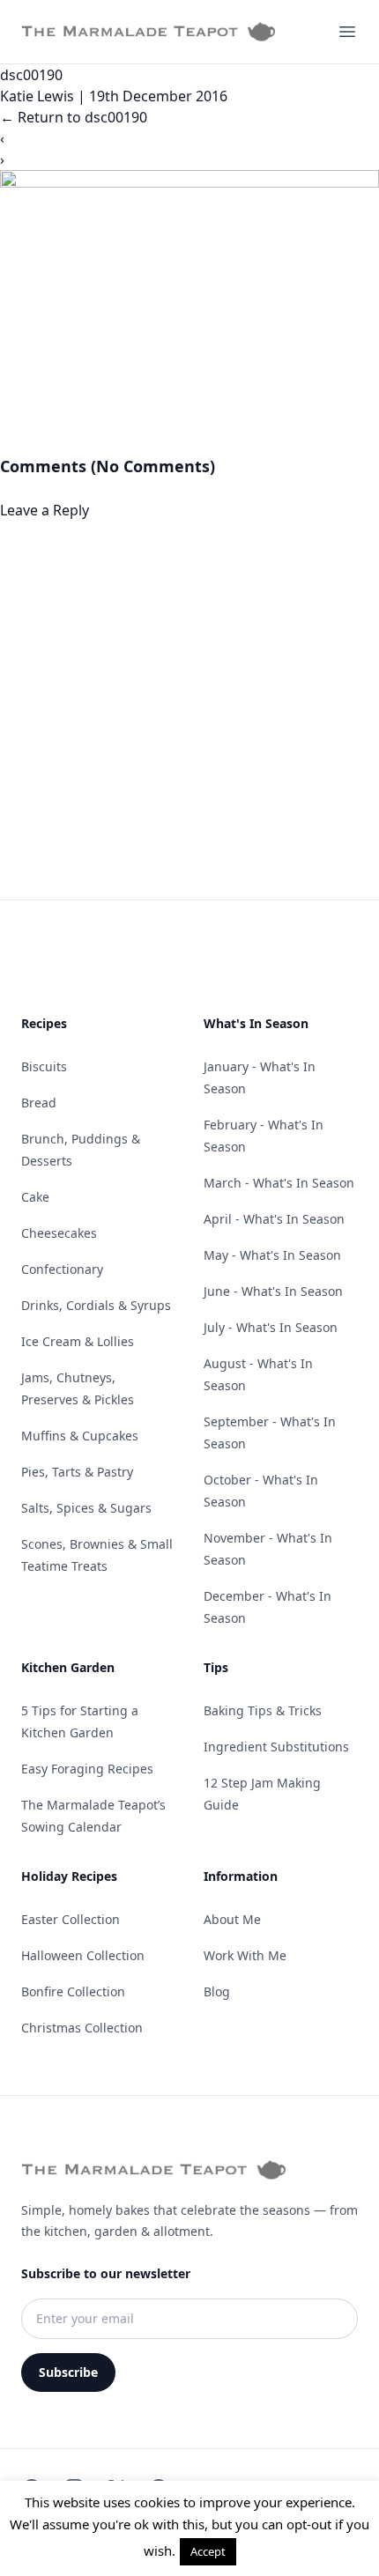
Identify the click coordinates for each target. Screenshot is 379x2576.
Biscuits (44, 1066)
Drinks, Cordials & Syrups (96, 1305)
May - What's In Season (272, 1255)
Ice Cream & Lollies (78, 1341)
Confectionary (62, 1269)
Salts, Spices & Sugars (86, 1508)
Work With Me (245, 1955)
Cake (35, 1197)
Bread (39, 1103)
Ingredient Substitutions (276, 1747)
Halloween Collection (83, 1955)
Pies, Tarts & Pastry (77, 1472)
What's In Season (256, 1023)
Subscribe (68, 2372)
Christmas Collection (82, 2028)
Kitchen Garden (68, 1667)
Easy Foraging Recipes (87, 1769)
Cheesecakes (59, 1233)
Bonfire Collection (73, 1991)
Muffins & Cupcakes (80, 1436)
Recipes (44, 1023)
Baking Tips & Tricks (263, 1710)
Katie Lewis (37, 96)
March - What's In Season (279, 1183)
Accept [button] (208, 2551)
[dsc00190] (189, 312)
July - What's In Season (271, 1327)
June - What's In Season (273, 1291)
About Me (232, 1919)
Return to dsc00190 (74, 117)
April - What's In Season (274, 1219)
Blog (217, 1991)
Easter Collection (71, 1919)
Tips (216, 1667)
